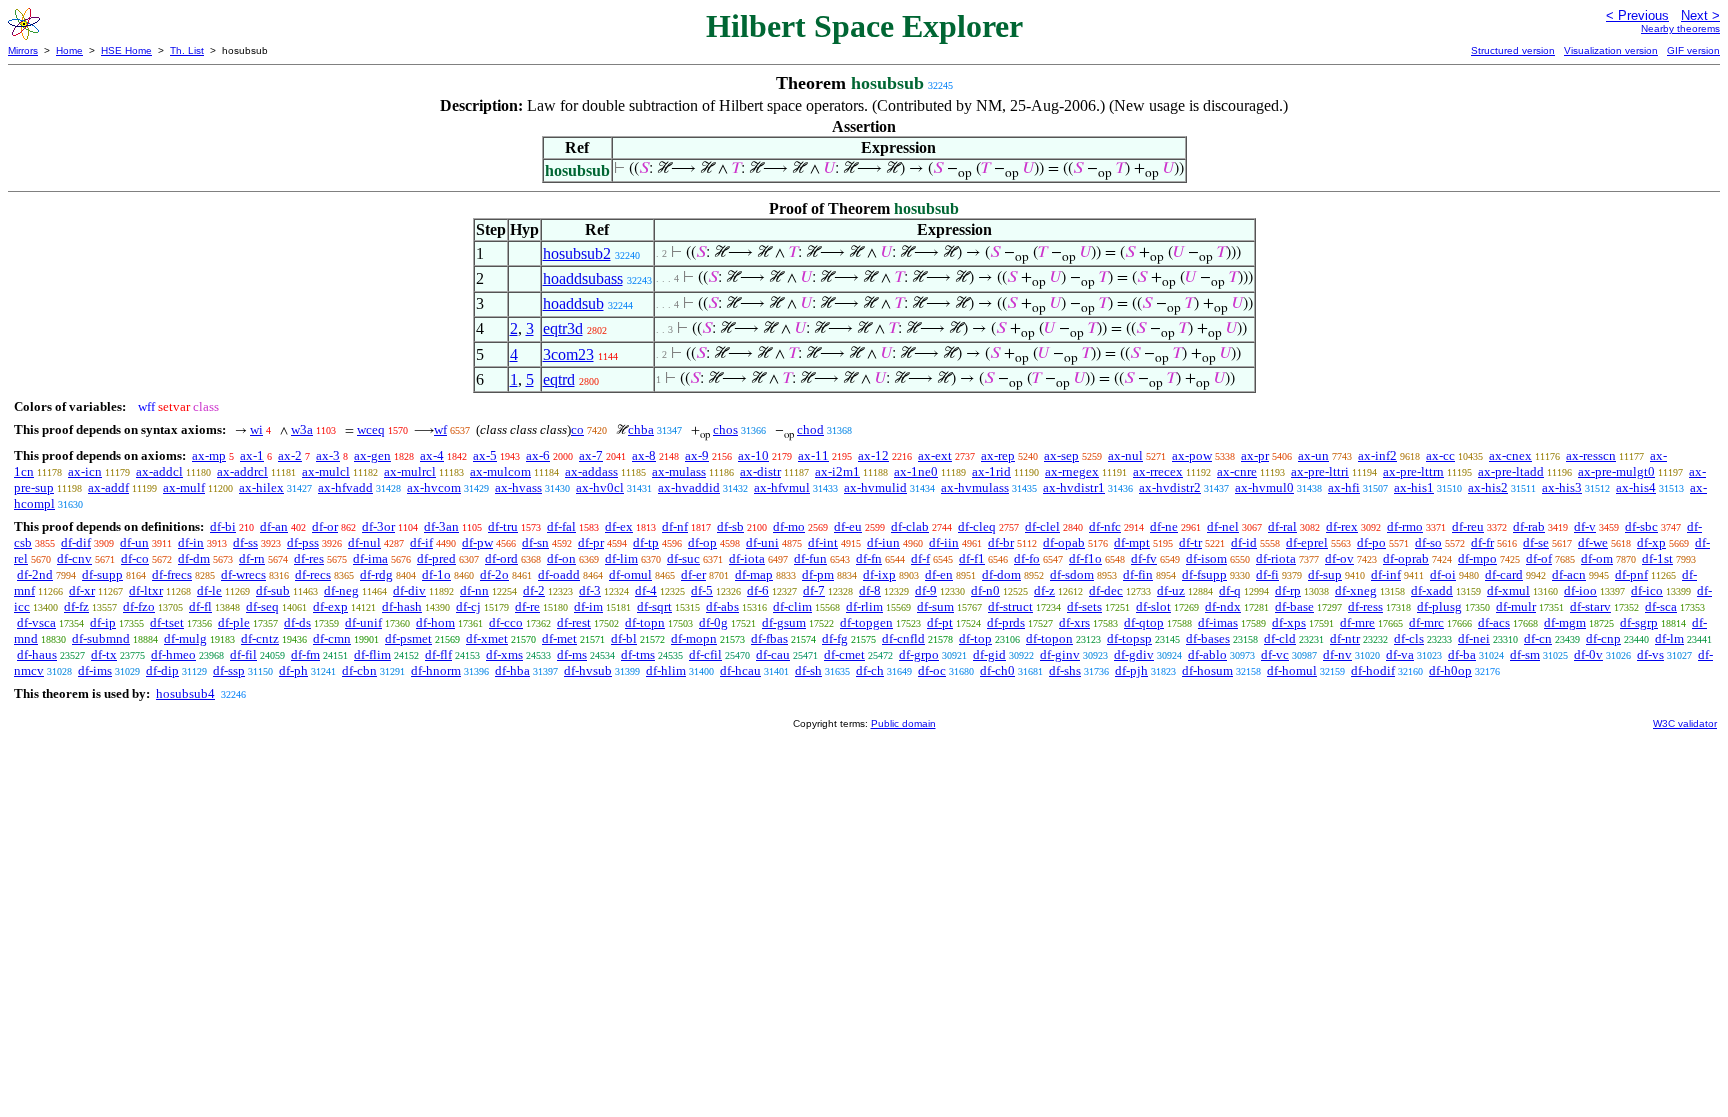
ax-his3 (1562, 487)
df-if (421, 542)
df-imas (1218, 622)
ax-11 (813, 455)
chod (810, 429)
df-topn (645, 622)
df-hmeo (173, 654)
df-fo (1027, 558)
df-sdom (1072, 574)
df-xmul (1508, 590)
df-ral (1282, 526)
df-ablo (1207, 654)
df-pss (303, 542)
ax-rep (998, 455)
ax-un (1313, 455)
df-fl (200, 606)
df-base (1294, 606)
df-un (134, 542)
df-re (527, 606)
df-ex (619, 526)
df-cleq (977, 526)
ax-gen (372, 455)
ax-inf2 (1377, 455)
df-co (135, 558)
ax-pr (1255, 455)
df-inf (1386, 574)
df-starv (1590, 606)
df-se (1536, 542)
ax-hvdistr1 (1074, 487)
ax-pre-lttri (1320, 471)
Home (69, 50)
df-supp (102, 574)
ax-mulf (184, 487)
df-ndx (1223, 606)
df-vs (1650, 654)
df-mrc (1426, 622)
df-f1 (972, 558)
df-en (939, 574)
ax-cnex (1510, 455)
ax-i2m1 (837, 471)
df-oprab (1406, 558)
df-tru (503, 526)
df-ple (234, 622)
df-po (1371, 542)
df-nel (1223, 526)
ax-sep (1061, 455)
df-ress (1365, 606)
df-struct (1010, 606)
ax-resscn (1591, 455)
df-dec (1106, 590)
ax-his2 (1488, 487)
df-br (1001, 542)
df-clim (792, 606)
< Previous (1637, 15)
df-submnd (101, 638)
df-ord (501, 558)
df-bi (223, 526)
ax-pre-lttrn (1413, 471)
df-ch (870, 670)
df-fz (76, 606)
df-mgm (1565, 622)
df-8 (870, 590)
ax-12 (873, 455)
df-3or (378, 526)
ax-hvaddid (689, 487)
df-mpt (1132, 542)
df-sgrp (1639, 622)
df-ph (293, 670)
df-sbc (1641, 526)
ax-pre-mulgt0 (1616, 471)
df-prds (1006, 622)
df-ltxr (146, 590)
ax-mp (209, 455)
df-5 (702, 590)
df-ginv (1060, 654)
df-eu (848, 526)
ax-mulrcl (410, 471)
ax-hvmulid (875, 487)
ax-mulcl (326, 471)
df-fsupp (1204, 574)
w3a (302, 429)
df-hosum (1207, 670)
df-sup (1325, 574)
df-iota (747, 558)
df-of (1539, 558)
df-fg (835, 638)
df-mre (1357, 622)
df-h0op (1450, 670)
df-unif (363, 622)
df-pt (940, 622)
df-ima (370, 558)
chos (725, 429)
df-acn (1569, 574)
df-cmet (844, 654)
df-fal (561, 526)
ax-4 (432, 455)
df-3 (590, 590)
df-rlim (864, 606)
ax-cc (1440, 455)
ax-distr (760, 471)
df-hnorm (436, 670)
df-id (1244, 542)
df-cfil (705, 654)
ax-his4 (1636, 487)
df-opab (1064, 542)
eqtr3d (563, 328)
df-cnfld (903, 638)
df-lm (1669, 638)
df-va (1400, 654)
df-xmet (487, 638)
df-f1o (1085, 558)
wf (440, 429)
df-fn (869, 558)
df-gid (989, 654)
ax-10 (753, 455)
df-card (1504, 574)
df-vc (1275, 654)
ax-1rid (991, 471)
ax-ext (935, 455)
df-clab (910, 526)
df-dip (162, 670)
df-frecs (172, 574)
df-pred (436, 558)
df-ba (1462, 654)
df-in (191, 542)
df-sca (1661, 606)
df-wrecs (243, 574)
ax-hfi (1344, 487)
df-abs (722, 606)
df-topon (1049, 638)
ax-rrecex (1158, 471)
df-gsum (784, 622)
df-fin (1138, 574)
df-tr (1190, 542)
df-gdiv (1134, 654)
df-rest (574, 622)
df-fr (1482, 542)
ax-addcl (159, 471)
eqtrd (559, 379)
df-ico (1647, 590)
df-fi (1267, 574)
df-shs (1065, 670)
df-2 (534, 590)
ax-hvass (518, 487)
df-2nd (35, 574)
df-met (559, 638)
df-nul (364, 542)
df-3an (441, 526)
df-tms (638, 654)
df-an (274, 526)
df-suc (683, 558)
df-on (561, 558)
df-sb (730, 526)
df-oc (932, 670)
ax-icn (85, 471)
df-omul (630, 574)
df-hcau (740, 670)
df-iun (883, 542)
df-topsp (1129, 638)
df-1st (1657, 558)
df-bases (1208, 638)
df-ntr (1345, 638)
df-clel (1042, 526)
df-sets (1084, 606)
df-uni (762, 542)
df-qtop (1144, 622)
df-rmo (1405, 526)
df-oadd (559, 574)
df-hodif (1373, 670)
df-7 (814, 590)
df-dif (76, 542)
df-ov (1339, 558)
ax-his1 (1414, 487)
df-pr (591, 542)
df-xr (82, 590)
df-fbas (769, 638)
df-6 (758, 590)
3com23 (568, 354)
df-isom (1206, 558)
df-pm (818, 574)
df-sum (935, 606)
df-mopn (694, 638)
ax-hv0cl (600, 487)
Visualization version (1611, 50)
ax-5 (485, 455)
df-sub (273, 590)
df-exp (330, 606)
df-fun (810, 558)
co (577, 429)
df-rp (1288, 590)
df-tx (104, 654)
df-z (1044, 590)
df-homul (1292, 670)
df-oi (1443, 574)
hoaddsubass (583, 278)
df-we (1593, 542)
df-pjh (1131, 670)
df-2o (494, 574)
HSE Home (126, 50)
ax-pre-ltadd (1511, 471)
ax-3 (328, 455)
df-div (409, 590)
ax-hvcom (434, 487)
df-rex (1342, 526)
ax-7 (591, 455)
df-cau (773, 654)
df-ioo (1580, 590)
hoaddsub (573, 303)
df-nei (1474, 638)
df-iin (944, 542)
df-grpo (919, 654)
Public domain (903, 723)
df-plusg (1439, 606)
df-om (1597, 558)
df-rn (252, 558)
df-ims (95, 670)
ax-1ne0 (916, 471)
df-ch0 (997, 670)
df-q (1230, 590)
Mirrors (23, 50)
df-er (693, 574)
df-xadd (1432, 590)
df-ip (103, 622)
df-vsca (36, 622)
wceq (371, 429)
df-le (209, 590)
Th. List (187, 50)
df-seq (262, 606)
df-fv (1144, 558)
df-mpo (1477, 558)
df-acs (1494, 622)
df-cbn (359, 670)
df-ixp (879, 574)
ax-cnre (1237, 471)
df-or (325, 526)
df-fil (243, 654)
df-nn (474, 590)
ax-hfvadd (345, 487)
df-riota (1276, 558)
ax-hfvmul (782, 487)
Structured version (1513, 50)
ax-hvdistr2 (1170, 487)
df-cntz (260, 638)
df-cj (468, 606)
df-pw (477, 542)
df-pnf (1631, 574)
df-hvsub (588, 670)
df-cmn (332, 638)
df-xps (1289, 622)
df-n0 (985, 590)
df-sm (1525, 654)
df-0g (713, 622)
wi (256, 429)
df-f (920, 558)
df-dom (1001, 574)
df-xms (504, 654)
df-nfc (1105, 526)
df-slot (1153, 606)
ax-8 (644, 455)
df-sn (535, 542)
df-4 (646, 590)
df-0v (1588, 654)
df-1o (436, 574)
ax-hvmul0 (1264, 487)
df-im (588, 606)
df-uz (1171, 590)
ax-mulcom (500, 471)
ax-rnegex (1072, 471)
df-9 (926, 590)
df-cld (1280, 638)
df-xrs (1074, 622)
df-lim (621, 558)
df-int (823, 542)
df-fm (305, 654)
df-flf (438, 654)
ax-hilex (261, 487)
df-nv (1337, 654)
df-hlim (666, 670)
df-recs (313, 574)
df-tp (646, 542)
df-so (1428, 542)
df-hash (402, 606)
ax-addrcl (242, 471)
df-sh (808, 670)
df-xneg (1356, 590)
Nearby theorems (1680, 28)
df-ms (572, 654)
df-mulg (185, 638)
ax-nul (1125, 455)
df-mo (789, 526)
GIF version (1693, 50)
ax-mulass (679, 471)
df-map (754, 574)
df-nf (675, 526)
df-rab (1529, 526)
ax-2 (290, 455)
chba (641, 429)
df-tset (167, 622)
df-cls (1409, 638)
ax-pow (1192, 455)
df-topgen (866, 622)
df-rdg (376, 574)
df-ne (1164, 526)
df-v (1585, 526)
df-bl (624, 638)
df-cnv (74, 558)
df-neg (341, 590)
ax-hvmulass (975, 487)
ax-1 (252, 455)
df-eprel (1307, 542)
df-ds (297, 622)
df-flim (372, 654)
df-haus (37, 654)
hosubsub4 (185, 693)
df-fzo (139, 606)
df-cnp (1603, 638)
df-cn (1538, 638)
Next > (1700, 15)
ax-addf (108, 487)
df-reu (1468, 526)
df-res (309, 558)
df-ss (245, 542)
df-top (975, 638)
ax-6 (538, 455)
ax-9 (697, 455)
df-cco (506, 622)
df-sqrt (654, 606)
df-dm (194, 558)
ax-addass (591, 471)
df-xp (1651, 542)
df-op (702, 542)
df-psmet (408, 638)
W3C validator (1685, 723)
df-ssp (229, 670)
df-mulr (1516, 606)
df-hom (435, 622)
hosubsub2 (577, 253)
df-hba (512, 670)
